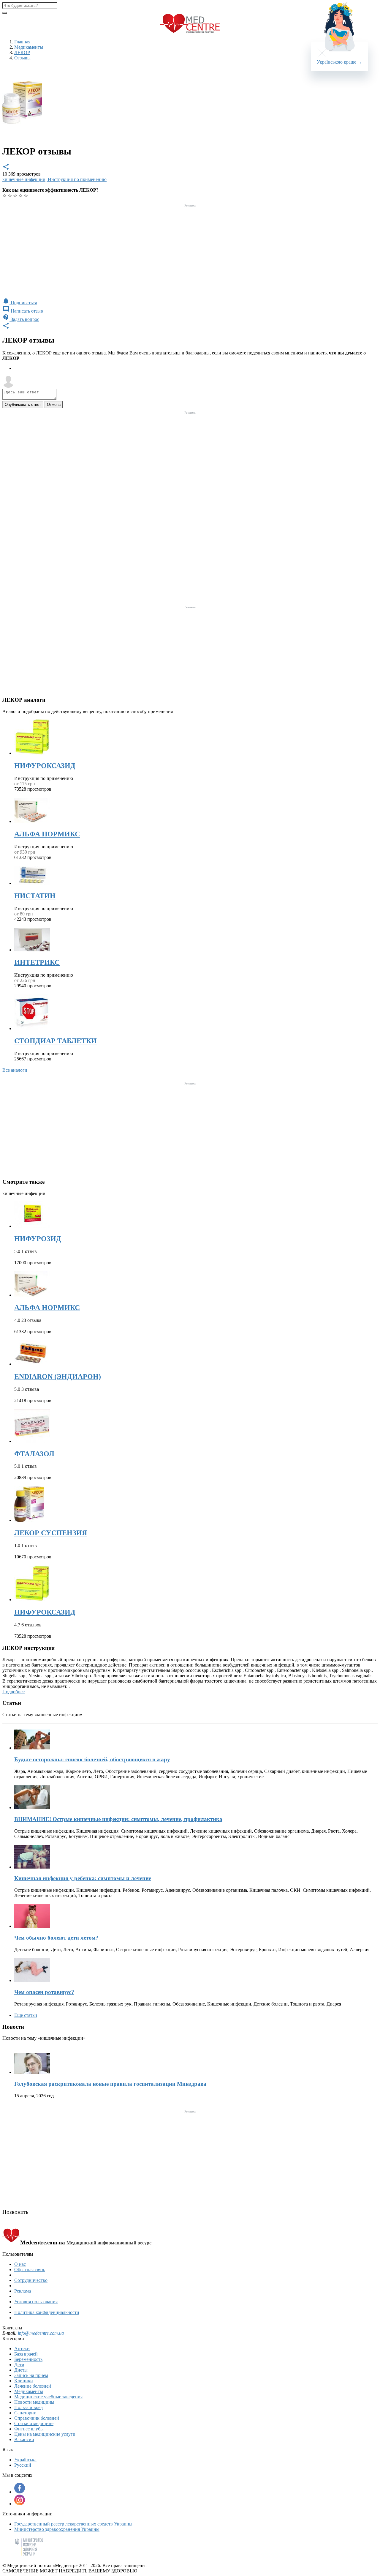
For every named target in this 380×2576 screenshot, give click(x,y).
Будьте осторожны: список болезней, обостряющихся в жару (92, 1759)
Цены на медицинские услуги (45, 2434)
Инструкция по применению (77, 179)
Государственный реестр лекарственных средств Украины (73, 2524)
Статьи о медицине (34, 2423)
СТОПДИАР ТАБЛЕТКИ (56, 1041)
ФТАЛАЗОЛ (34, 1454)
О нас (20, 2264)
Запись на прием (31, 2375)
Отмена (54, 405)
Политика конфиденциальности (47, 2312)
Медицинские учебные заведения (48, 2397)
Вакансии (24, 2439)
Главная (22, 42)
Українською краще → (339, 62)
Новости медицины (34, 2402)
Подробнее (14, 1692)
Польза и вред (28, 2407)
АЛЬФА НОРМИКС (47, 834)
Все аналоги (15, 1070)
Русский (23, 2465)
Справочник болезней (37, 2418)
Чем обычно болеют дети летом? (56, 1938)
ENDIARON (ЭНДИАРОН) (58, 1377)
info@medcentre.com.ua (41, 2333)
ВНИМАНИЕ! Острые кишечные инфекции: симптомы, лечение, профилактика (118, 1819)
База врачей (26, 2354)
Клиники (24, 2381)
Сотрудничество (31, 2280)
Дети (19, 2365)
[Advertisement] (190, 251)
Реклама (23, 2291)
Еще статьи (26, 2015)
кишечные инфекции (24, 179)
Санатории (25, 2413)
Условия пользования (36, 2302)
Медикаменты (29, 2391)
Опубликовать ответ (23, 405)
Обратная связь (30, 2270)
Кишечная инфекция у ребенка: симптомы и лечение (83, 1878)
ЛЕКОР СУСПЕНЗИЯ (51, 1533)
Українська (25, 2460)
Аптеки (22, 2349)
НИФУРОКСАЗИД (45, 766)
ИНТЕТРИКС (37, 962)
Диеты (21, 2370)
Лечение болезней (33, 2386)
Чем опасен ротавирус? (44, 1992)
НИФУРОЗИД (38, 1239)
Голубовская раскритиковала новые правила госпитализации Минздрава (110, 2084)
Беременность (28, 2359)
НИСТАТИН (35, 896)
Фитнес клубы (29, 2429)
